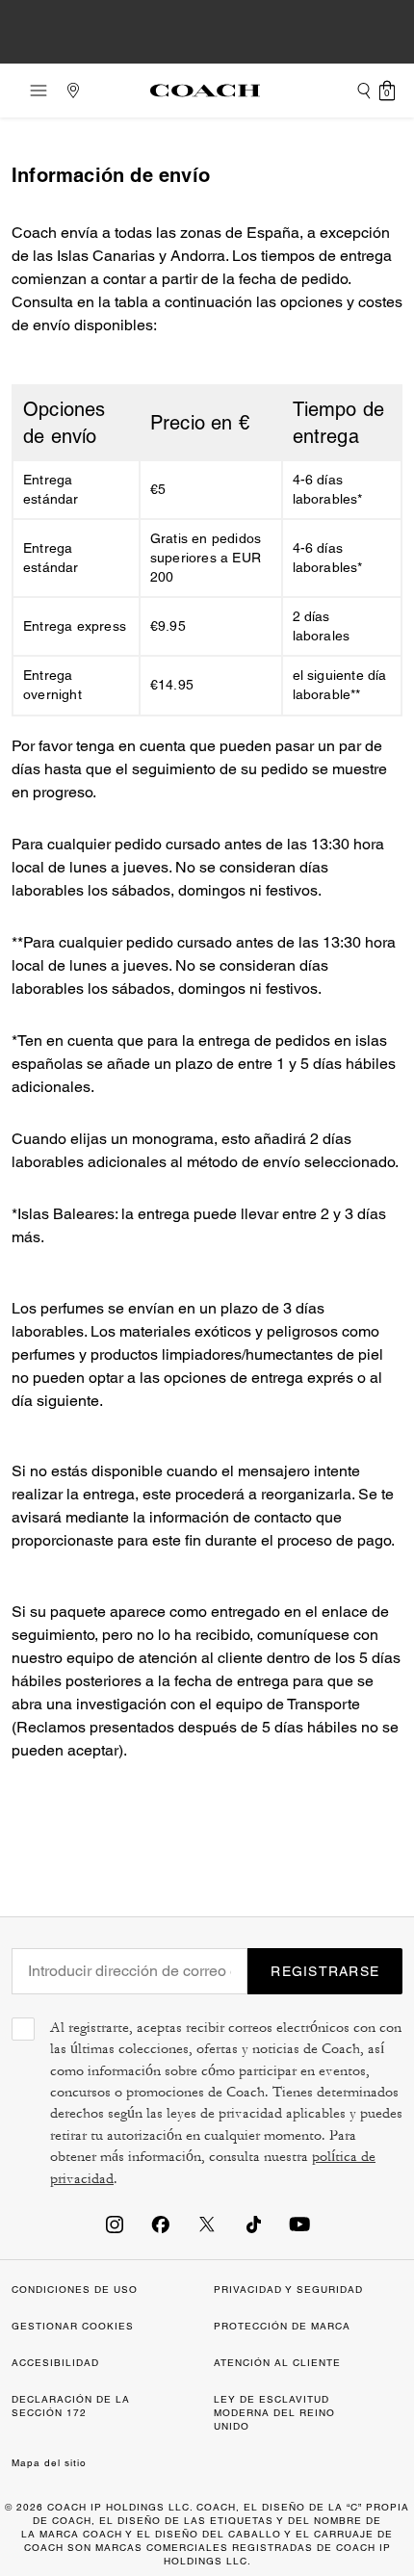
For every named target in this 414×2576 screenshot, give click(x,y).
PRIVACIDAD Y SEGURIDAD (288, 2290)
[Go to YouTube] (299, 2224)
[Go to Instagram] (115, 2224)
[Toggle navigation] (33, 91)
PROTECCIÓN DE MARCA (282, 2326)
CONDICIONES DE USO (75, 2290)
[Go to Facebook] (161, 2224)
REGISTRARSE (325, 1971)
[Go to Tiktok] (253, 2224)
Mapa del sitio (49, 2463)
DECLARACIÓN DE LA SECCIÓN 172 (71, 2406)
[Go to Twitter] (207, 2224)
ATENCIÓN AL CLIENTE (277, 2363)
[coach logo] (205, 91)
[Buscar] (364, 91)
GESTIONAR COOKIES (73, 2326)
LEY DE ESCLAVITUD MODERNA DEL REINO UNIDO (274, 2413)
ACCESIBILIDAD (55, 2363)
